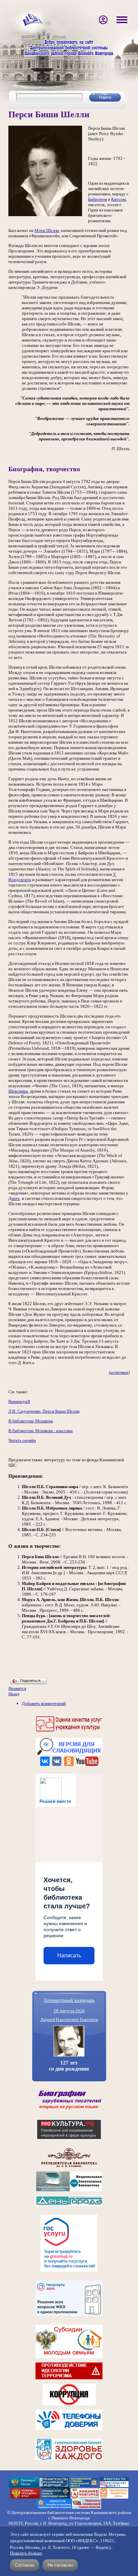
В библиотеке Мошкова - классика (41, 1431)
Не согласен (60, 2565)
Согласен (25, 2565)
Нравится (17, 1688)
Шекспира (18, 1091)
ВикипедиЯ (19, 1401)
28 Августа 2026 (69, 2011)
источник (119, 1372)
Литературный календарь (69, 2000)
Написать (69, 1955)
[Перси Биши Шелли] (45, 215)
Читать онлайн (22, 1440)
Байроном (97, 199)
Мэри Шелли (47, 230)
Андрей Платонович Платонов (69, 2019)
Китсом (118, 199)
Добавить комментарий (44, 1703)
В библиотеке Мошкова (31, 1421)
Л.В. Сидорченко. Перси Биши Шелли (44, 1411)
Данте (14, 1198)
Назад (14, 1694)
